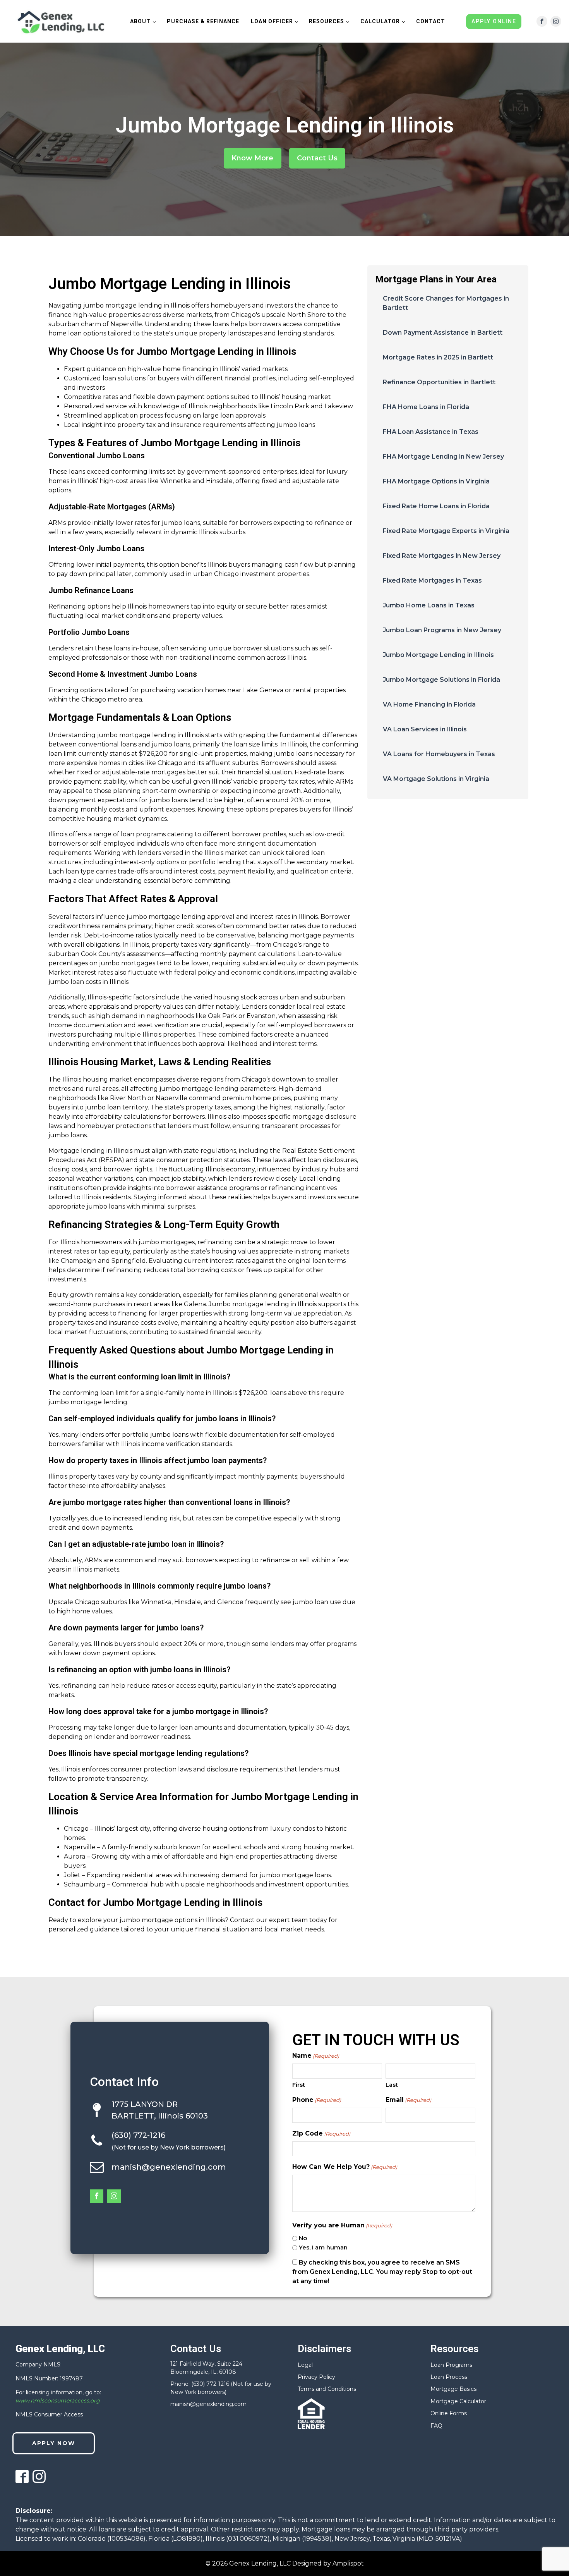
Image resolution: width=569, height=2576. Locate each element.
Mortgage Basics (453, 2389)
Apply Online (494, 21)
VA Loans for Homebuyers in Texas (439, 754)
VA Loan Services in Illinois (425, 729)
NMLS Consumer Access (49, 2414)
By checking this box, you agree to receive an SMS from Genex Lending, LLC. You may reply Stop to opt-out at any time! (382, 2272)
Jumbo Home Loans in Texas (429, 605)
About (140, 21)
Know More (252, 158)
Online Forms (449, 2413)
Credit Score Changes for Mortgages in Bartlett (446, 303)
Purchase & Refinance (203, 21)
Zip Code (321, 2133)
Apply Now (54, 2443)
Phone (317, 2100)
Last (392, 2085)
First (299, 2085)
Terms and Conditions (327, 2389)
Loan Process (449, 2377)
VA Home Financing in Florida (429, 704)
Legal (305, 2365)
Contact (431, 21)
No (303, 2238)
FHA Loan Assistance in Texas (431, 432)
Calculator (380, 21)
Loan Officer (272, 21)
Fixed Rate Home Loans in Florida (436, 506)
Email (408, 2100)
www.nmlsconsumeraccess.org (58, 2401)
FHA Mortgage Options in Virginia (436, 481)
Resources (326, 21)
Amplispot (348, 2563)
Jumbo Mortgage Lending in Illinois (438, 655)
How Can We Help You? (345, 2167)
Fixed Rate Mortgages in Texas (432, 580)
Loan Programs (451, 2365)
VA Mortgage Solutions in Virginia (436, 779)
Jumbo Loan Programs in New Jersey (442, 630)
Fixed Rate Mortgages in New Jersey (442, 556)
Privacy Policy (316, 2377)
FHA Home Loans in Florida (426, 407)
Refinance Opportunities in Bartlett (439, 382)
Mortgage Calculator (458, 2401)
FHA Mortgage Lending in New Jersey (443, 457)
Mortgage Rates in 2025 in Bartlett (438, 357)
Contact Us (317, 158)
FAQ (436, 2426)
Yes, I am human (323, 2247)
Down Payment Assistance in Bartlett (443, 333)
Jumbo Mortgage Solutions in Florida (441, 680)
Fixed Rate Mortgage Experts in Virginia (446, 531)
